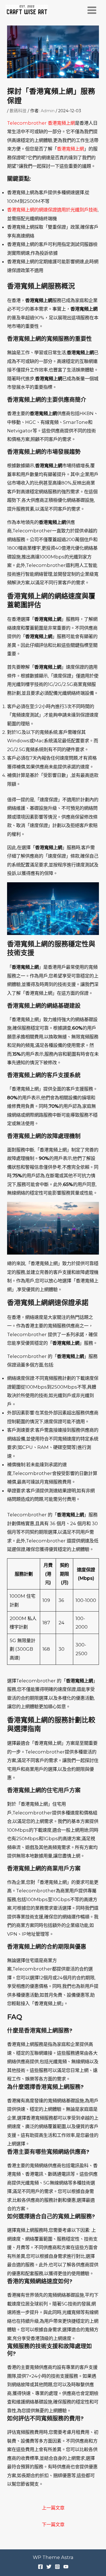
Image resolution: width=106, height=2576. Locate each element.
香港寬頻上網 (70, 149)
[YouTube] (66, 2567)
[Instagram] (57, 2567)
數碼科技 (18, 111)
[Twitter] (49, 2567)
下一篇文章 (53, 2524)
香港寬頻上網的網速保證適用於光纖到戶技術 (52, 210)
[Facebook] (40, 2567)
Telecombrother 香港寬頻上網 (41, 123)
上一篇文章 (53, 2508)
